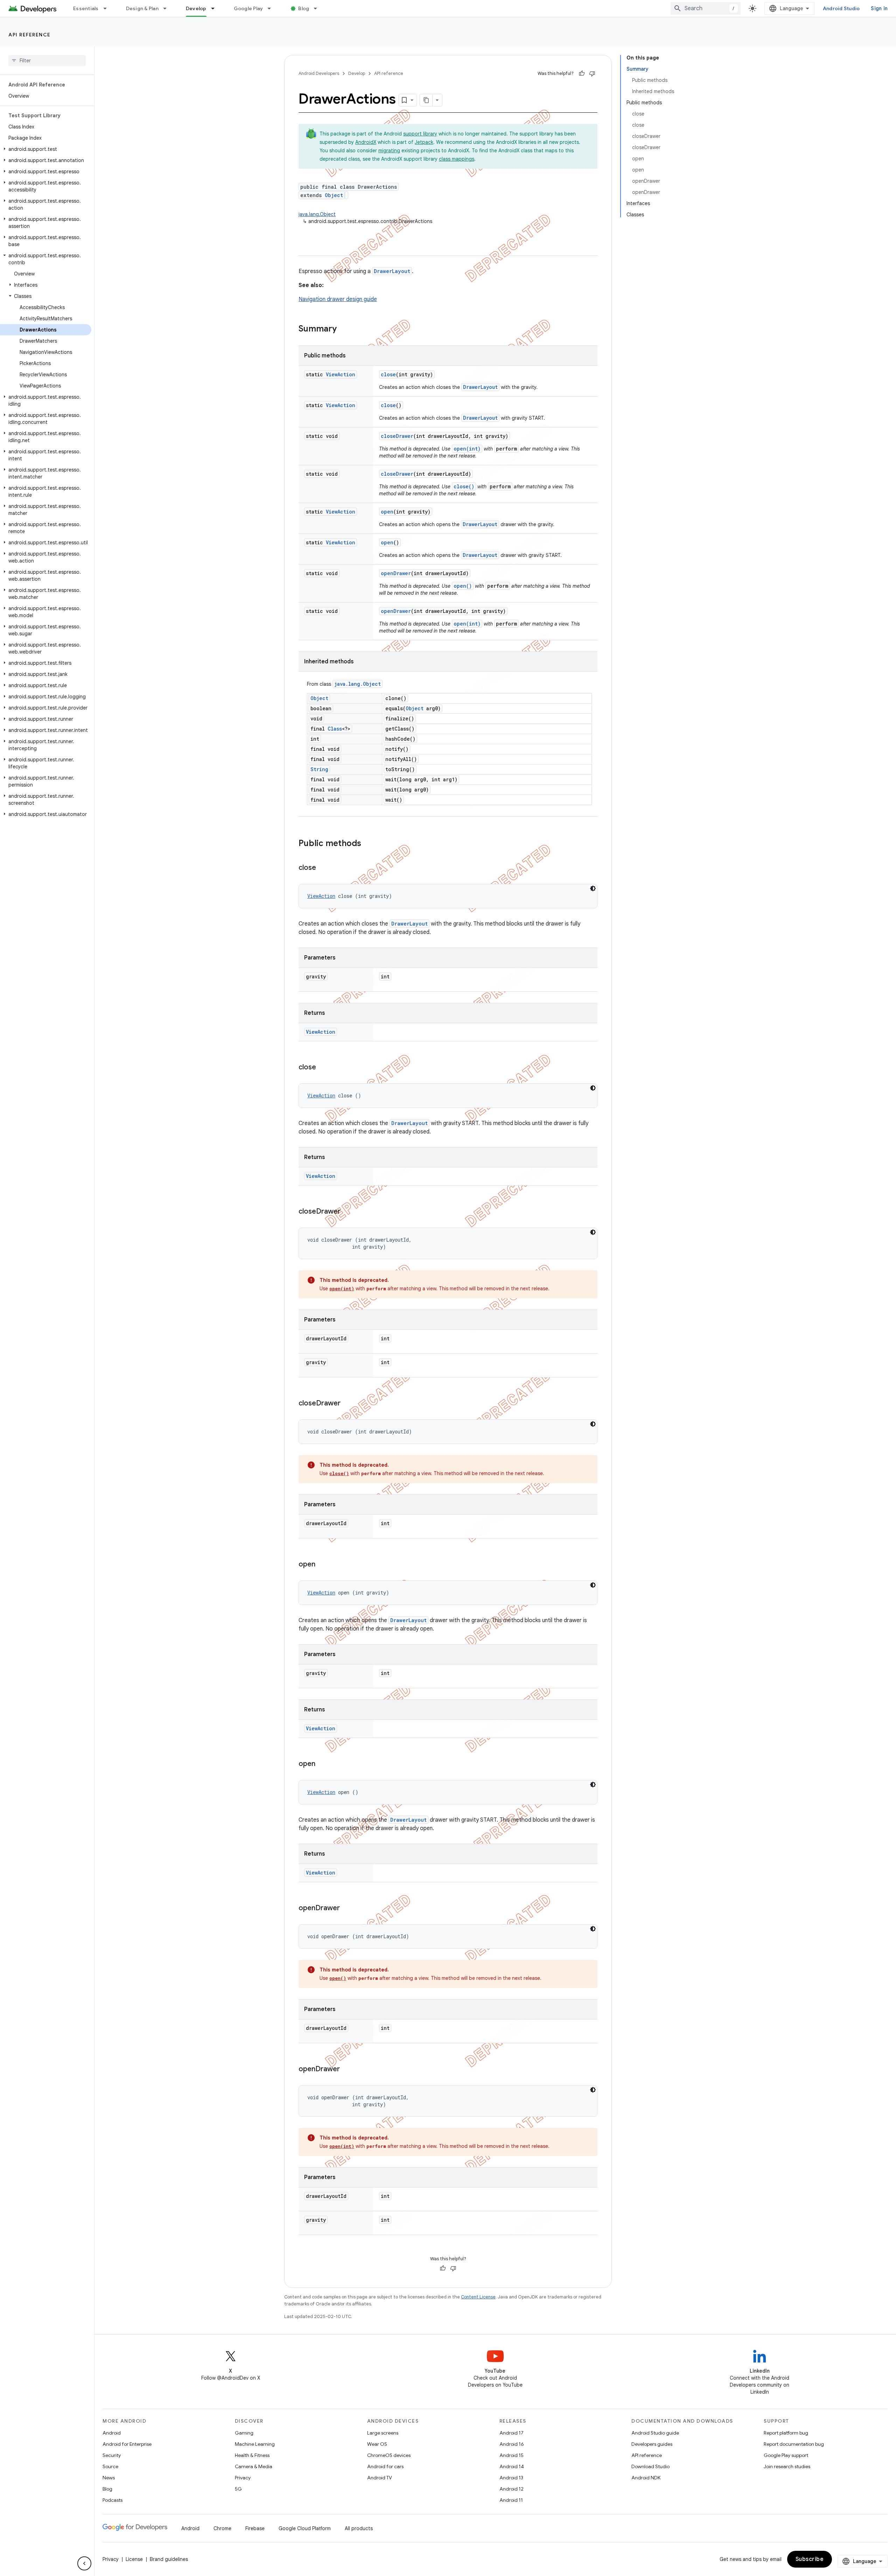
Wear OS (377, 2444)
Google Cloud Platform (305, 2528)
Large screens (383, 2433)
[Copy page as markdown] (426, 100)
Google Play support (786, 2455)
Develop (196, 8)
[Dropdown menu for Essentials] (108, 8)
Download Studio (650, 2466)
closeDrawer (397, 436)
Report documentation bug (794, 2444)
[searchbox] (47, 61)
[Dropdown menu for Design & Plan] (168, 8)
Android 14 (512, 2466)
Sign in (879, 8)
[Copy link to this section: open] (322, 1565)
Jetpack (424, 142)
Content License (478, 2297)
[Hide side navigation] (84, 2563)
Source (110, 2466)
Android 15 (512, 2455)
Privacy (243, 2478)
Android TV (380, 2478)
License (134, 2559)
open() (463, 586)
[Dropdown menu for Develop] (216, 8)
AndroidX (366, 142)
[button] (46, 149)
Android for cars (385, 2466)
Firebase (255, 2528)
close (388, 374)
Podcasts (113, 2500)
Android (112, 2433)
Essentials (86, 8)
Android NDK (646, 2478)
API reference (30, 35)
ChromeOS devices (389, 2455)
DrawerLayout (392, 271)
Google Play (248, 8)
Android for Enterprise (127, 2444)
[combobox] (706, 8)
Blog (304, 8)
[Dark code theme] (593, 888)
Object (334, 195)
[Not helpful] (592, 74)
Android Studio (841, 8)
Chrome (222, 2528)
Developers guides (652, 2444)
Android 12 (512, 2489)
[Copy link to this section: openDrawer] (347, 1908)
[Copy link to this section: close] (323, 868)
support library (420, 134)
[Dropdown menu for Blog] (318, 8)
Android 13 (511, 2478)
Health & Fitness (252, 2455)
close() (464, 486)
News (109, 2478)
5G (238, 2489)
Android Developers (319, 73)
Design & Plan (142, 8)
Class (335, 729)
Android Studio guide (655, 2433)
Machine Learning (255, 2444)
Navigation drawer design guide (338, 299)
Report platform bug (786, 2433)
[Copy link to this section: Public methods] (368, 844)
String (319, 769)
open (387, 512)
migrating (389, 151)
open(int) (467, 449)
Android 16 (512, 2444)
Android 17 (512, 2433)
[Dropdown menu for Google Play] (272, 8)
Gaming (244, 2433)
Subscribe (810, 2559)
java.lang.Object (317, 214)
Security (112, 2455)
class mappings (457, 159)
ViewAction (341, 374)
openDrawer (396, 573)
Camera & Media (254, 2466)
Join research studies (787, 2466)
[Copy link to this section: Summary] (344, 329)
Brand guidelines (169, 2559)
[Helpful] (582, 74)
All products (359, 2528)
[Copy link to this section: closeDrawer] (348, 1212)
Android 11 (511, 2500)
